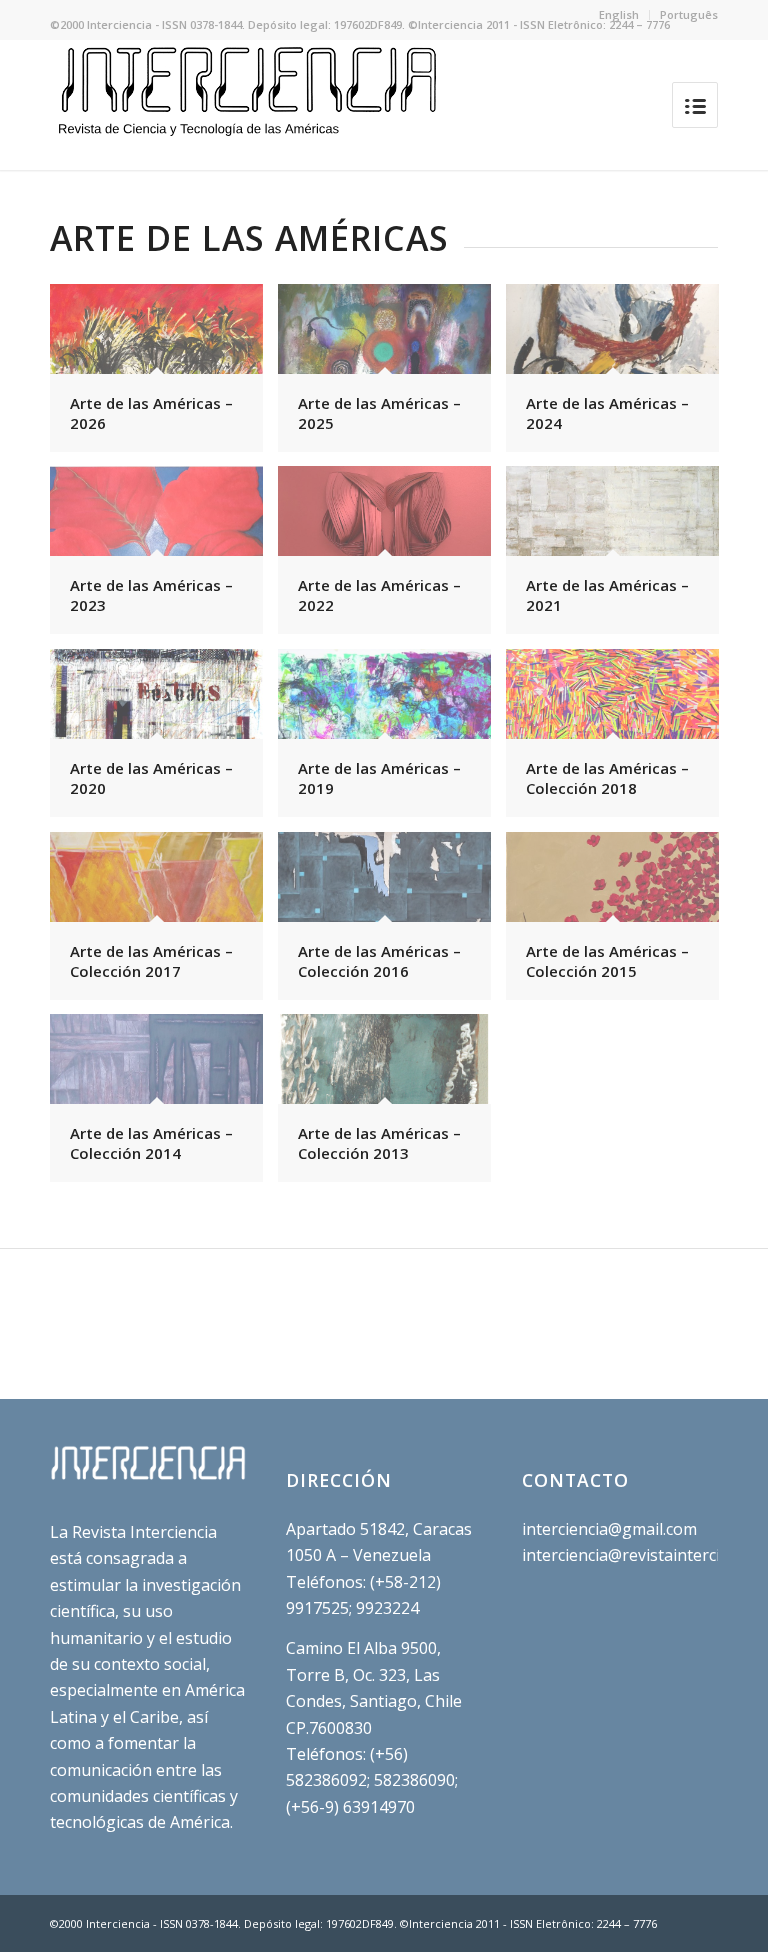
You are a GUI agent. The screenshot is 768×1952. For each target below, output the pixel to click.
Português (689, 14)
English (619, 14)
